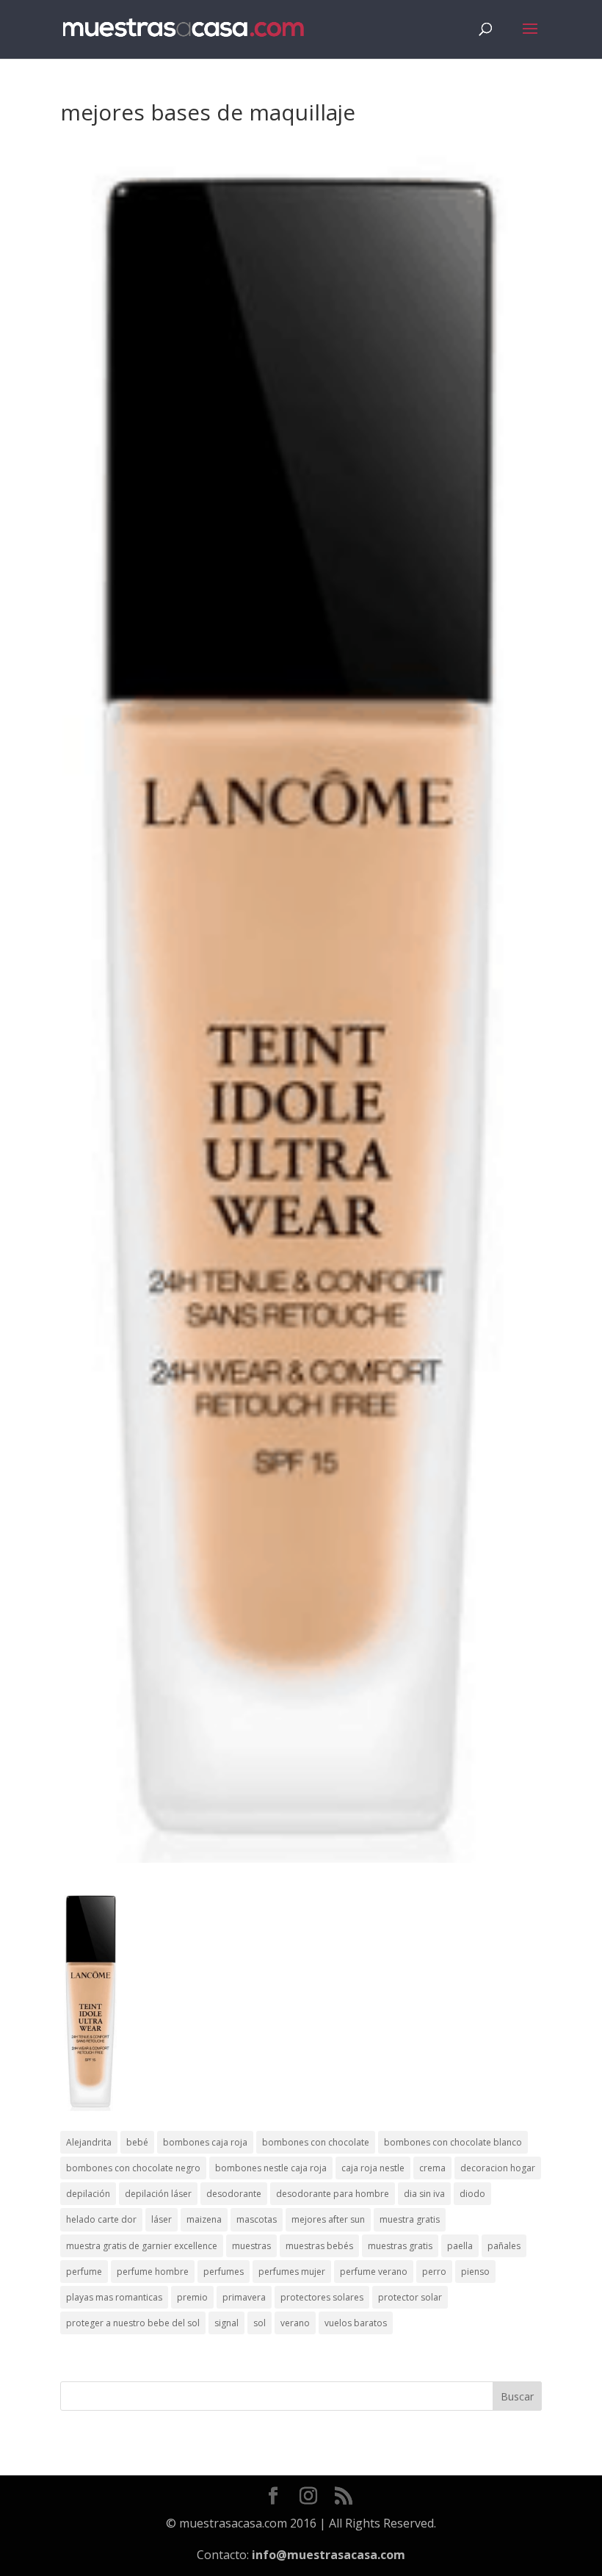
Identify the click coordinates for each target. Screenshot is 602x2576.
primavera (244, 2297)
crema (432, 2168)
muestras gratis (400, 2246)
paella (460, 2246)
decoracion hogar (498, 2168)
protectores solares (322, 2297)
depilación (88, 2194)
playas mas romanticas (114, 2297)
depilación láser (158, 2194)
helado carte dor (101, 2219)
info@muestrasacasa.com (329, 2555)
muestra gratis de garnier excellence (142, 2246)
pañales (504, 2246)
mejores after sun (328, 2219)
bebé (137, 2142)
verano (295, 2323)
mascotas (257, 2219)
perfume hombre (153, 2272)
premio (192, 2297)
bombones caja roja (205, 2142)
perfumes (224, 2272)
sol (260, 2323)
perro (434, 2272)
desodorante (234, 2194)
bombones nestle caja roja (271, 2168)
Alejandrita (89, 2142)
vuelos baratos (356, 2323)
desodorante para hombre (333, 2194)
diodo (472, 2194)
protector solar (410, 2297)
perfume (84, 2272)
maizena (204, 2219)
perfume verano (374, 2272)
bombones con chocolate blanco (453, 2142)
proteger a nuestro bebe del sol (133, 2323)
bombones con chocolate (316, 2142)
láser (162, 2219)
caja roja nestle (373, 2168)
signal (226, 2323)
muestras (251, 2246)
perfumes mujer (292, 2272)
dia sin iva (424, 2194)
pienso (475, 2272)
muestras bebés (319, 2246)
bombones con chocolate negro (133, 2168)
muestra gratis (410, 2219)
